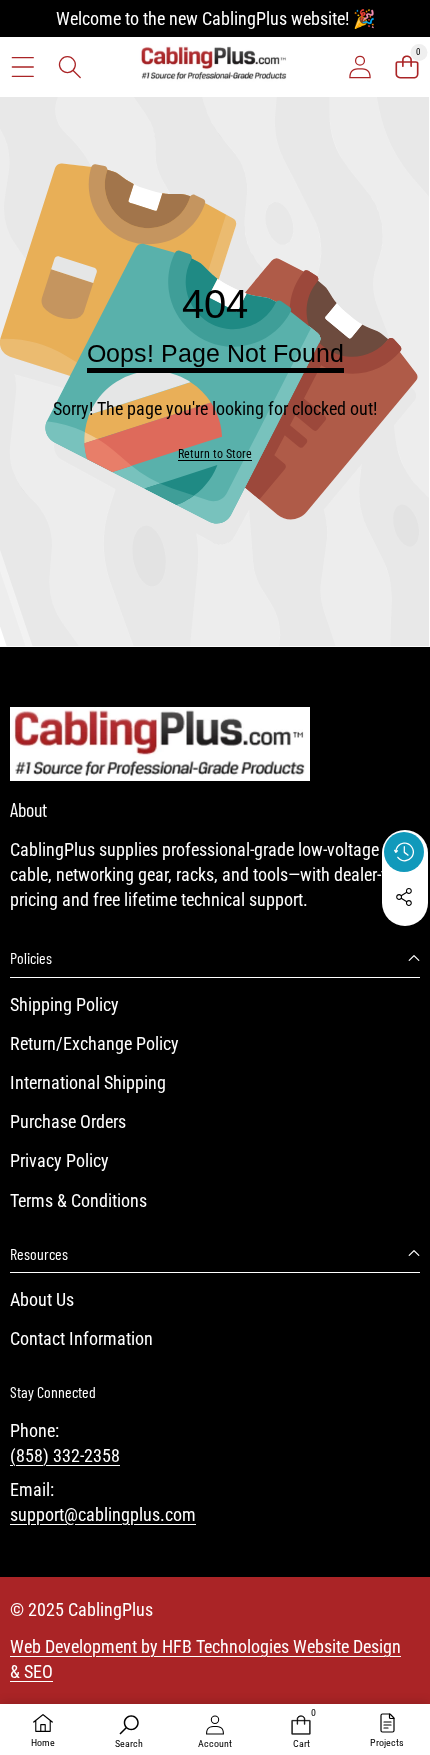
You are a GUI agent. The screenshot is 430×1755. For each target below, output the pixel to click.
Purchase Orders (68, 1121)
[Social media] (404, 897)
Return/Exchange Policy (94, 1043)
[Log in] (359, 66)
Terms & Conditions (78, 1200)
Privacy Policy (59, 1160)
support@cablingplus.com (103, 1514)
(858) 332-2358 (65, 1455)
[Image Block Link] (160, 744)
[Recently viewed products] (404, 852)
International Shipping (88, 1082)
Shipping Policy (64, 1004)
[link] (215, 454)
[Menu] (22, 66)
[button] (406, 66)
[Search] (69, 66)
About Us (42, 1299)
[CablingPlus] (214, 66)
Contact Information (81, 1338)
